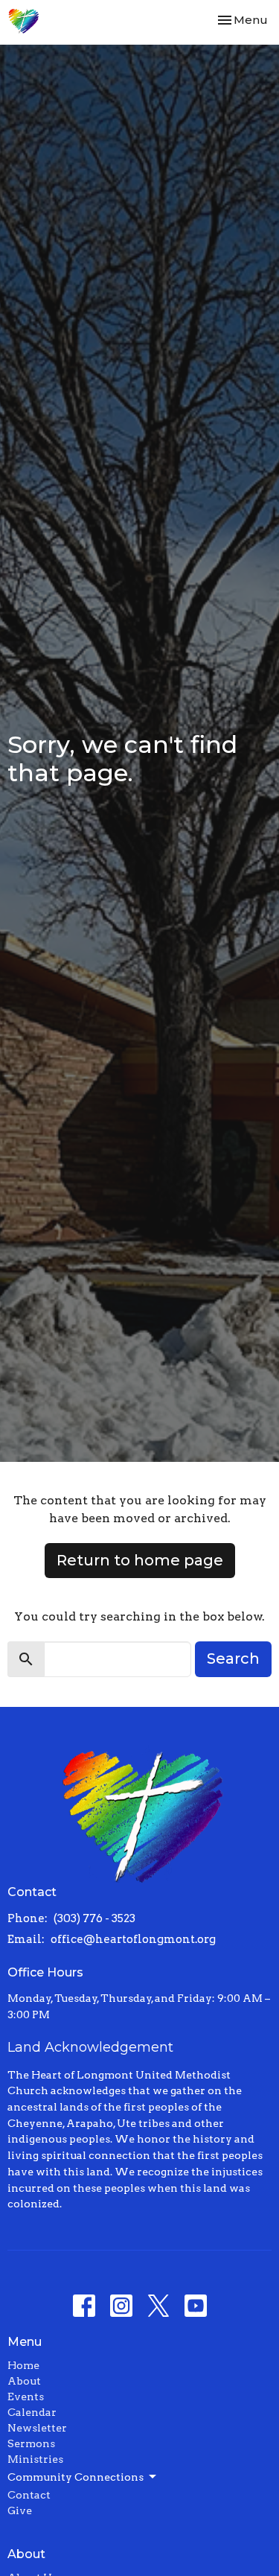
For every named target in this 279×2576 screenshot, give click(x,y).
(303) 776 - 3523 (94, 1918)
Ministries (35, 2459)
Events (26, 2397)
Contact (29, 2495)
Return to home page (140, 1560)
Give (20, 2510)
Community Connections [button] (76, 2477)
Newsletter (37, 2428)
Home (23, 2365)
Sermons (31, 2443)
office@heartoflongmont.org (133, 1939)
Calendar (32, 2412)
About (24, 2381)
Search (233, 1659)
